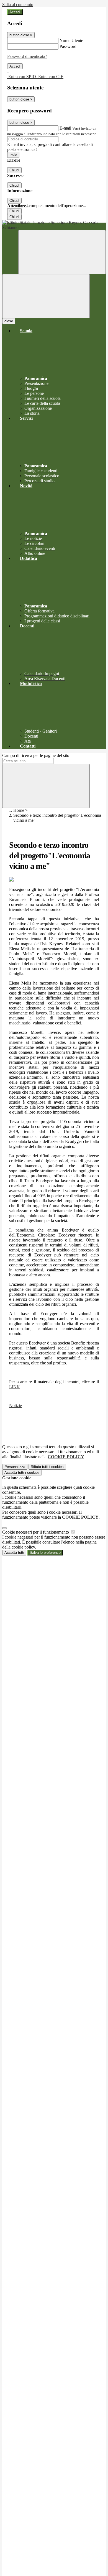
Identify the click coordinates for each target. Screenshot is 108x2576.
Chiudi (14, 170)
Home (19, 810)
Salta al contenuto (18, 5)
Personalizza (15, 1467)
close (9, 321)
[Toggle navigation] (46, 296)
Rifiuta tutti (47, 1467)
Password (68, 46)
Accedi (15, 12)
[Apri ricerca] (62, 252)
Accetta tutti (22, 1473)
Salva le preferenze (45, 1553)
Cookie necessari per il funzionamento (36, 1532)
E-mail (65, 128)
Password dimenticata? (27, 56)
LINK (15, 1387)
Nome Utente (71, 41)
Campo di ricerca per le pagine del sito (36, 755)
